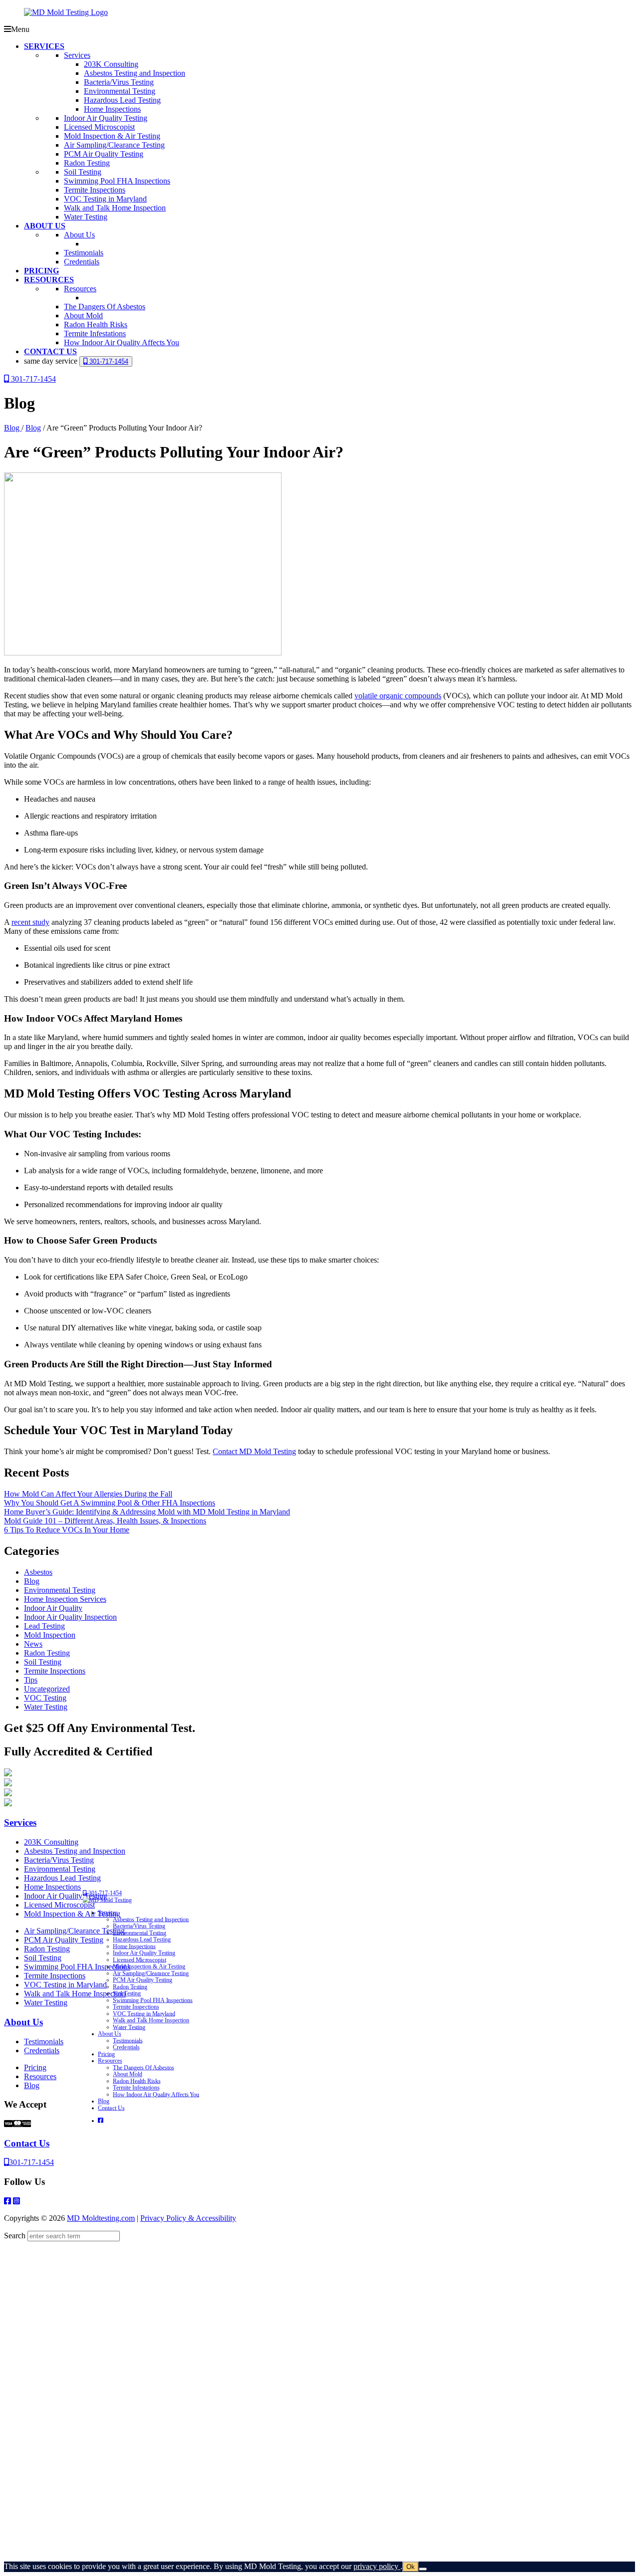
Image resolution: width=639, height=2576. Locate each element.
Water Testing (46, 1707)
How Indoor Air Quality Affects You (156, 2094)
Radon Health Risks (137, 2081)
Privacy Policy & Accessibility (188, 2218)
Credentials (42, 2050)
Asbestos (38, 1572)
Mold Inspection (50, 1635)
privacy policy (377, 2566)
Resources (40, 2076)
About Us (23, 2022)
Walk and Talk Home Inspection (75, 1994)
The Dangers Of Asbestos (143, 2067)
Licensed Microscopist (59, 1905)
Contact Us (27, 2143)
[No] (423, 2569)
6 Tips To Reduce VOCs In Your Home (67, 1530)
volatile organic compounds (398, 696)
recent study (30, 922)
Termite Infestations (136, 2088)
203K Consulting (51, 1842)
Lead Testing (44, 1626)
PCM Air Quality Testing (64, 1940)
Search (15, 2236)
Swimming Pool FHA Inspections (77, 1967)
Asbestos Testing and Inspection (75, 1851)
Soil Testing (43, 1662)
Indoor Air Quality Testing (66, 1896)
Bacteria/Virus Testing (59, 1860)
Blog (13, 428)
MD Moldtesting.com (101, 2218)
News (33, 1644)
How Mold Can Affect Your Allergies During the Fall (88, 1494)
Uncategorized (47, 1689)
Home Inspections (52, 1887)
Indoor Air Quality (53, 1608)
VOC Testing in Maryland (65, 1985)
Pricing (35, 2067)
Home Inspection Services (65, 1599)
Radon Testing (47, 1653)
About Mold (128, 2074)
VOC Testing (45, 1698)
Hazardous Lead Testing (62, 1878)
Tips (31, 1680)
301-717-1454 (108, 361)
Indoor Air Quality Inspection (70, 1617)
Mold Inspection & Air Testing (72, 1914)
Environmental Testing (60, 1590)
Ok (411, 2567)
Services (20, 1823)
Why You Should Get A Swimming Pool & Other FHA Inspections (110, 1503)
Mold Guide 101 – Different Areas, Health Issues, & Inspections (105, 1521)
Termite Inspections (55, 1671)
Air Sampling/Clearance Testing (74, 1931)
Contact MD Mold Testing (254, 1451)
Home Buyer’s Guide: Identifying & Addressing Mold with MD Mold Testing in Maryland (147, 1512)
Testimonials (44, 2041)
